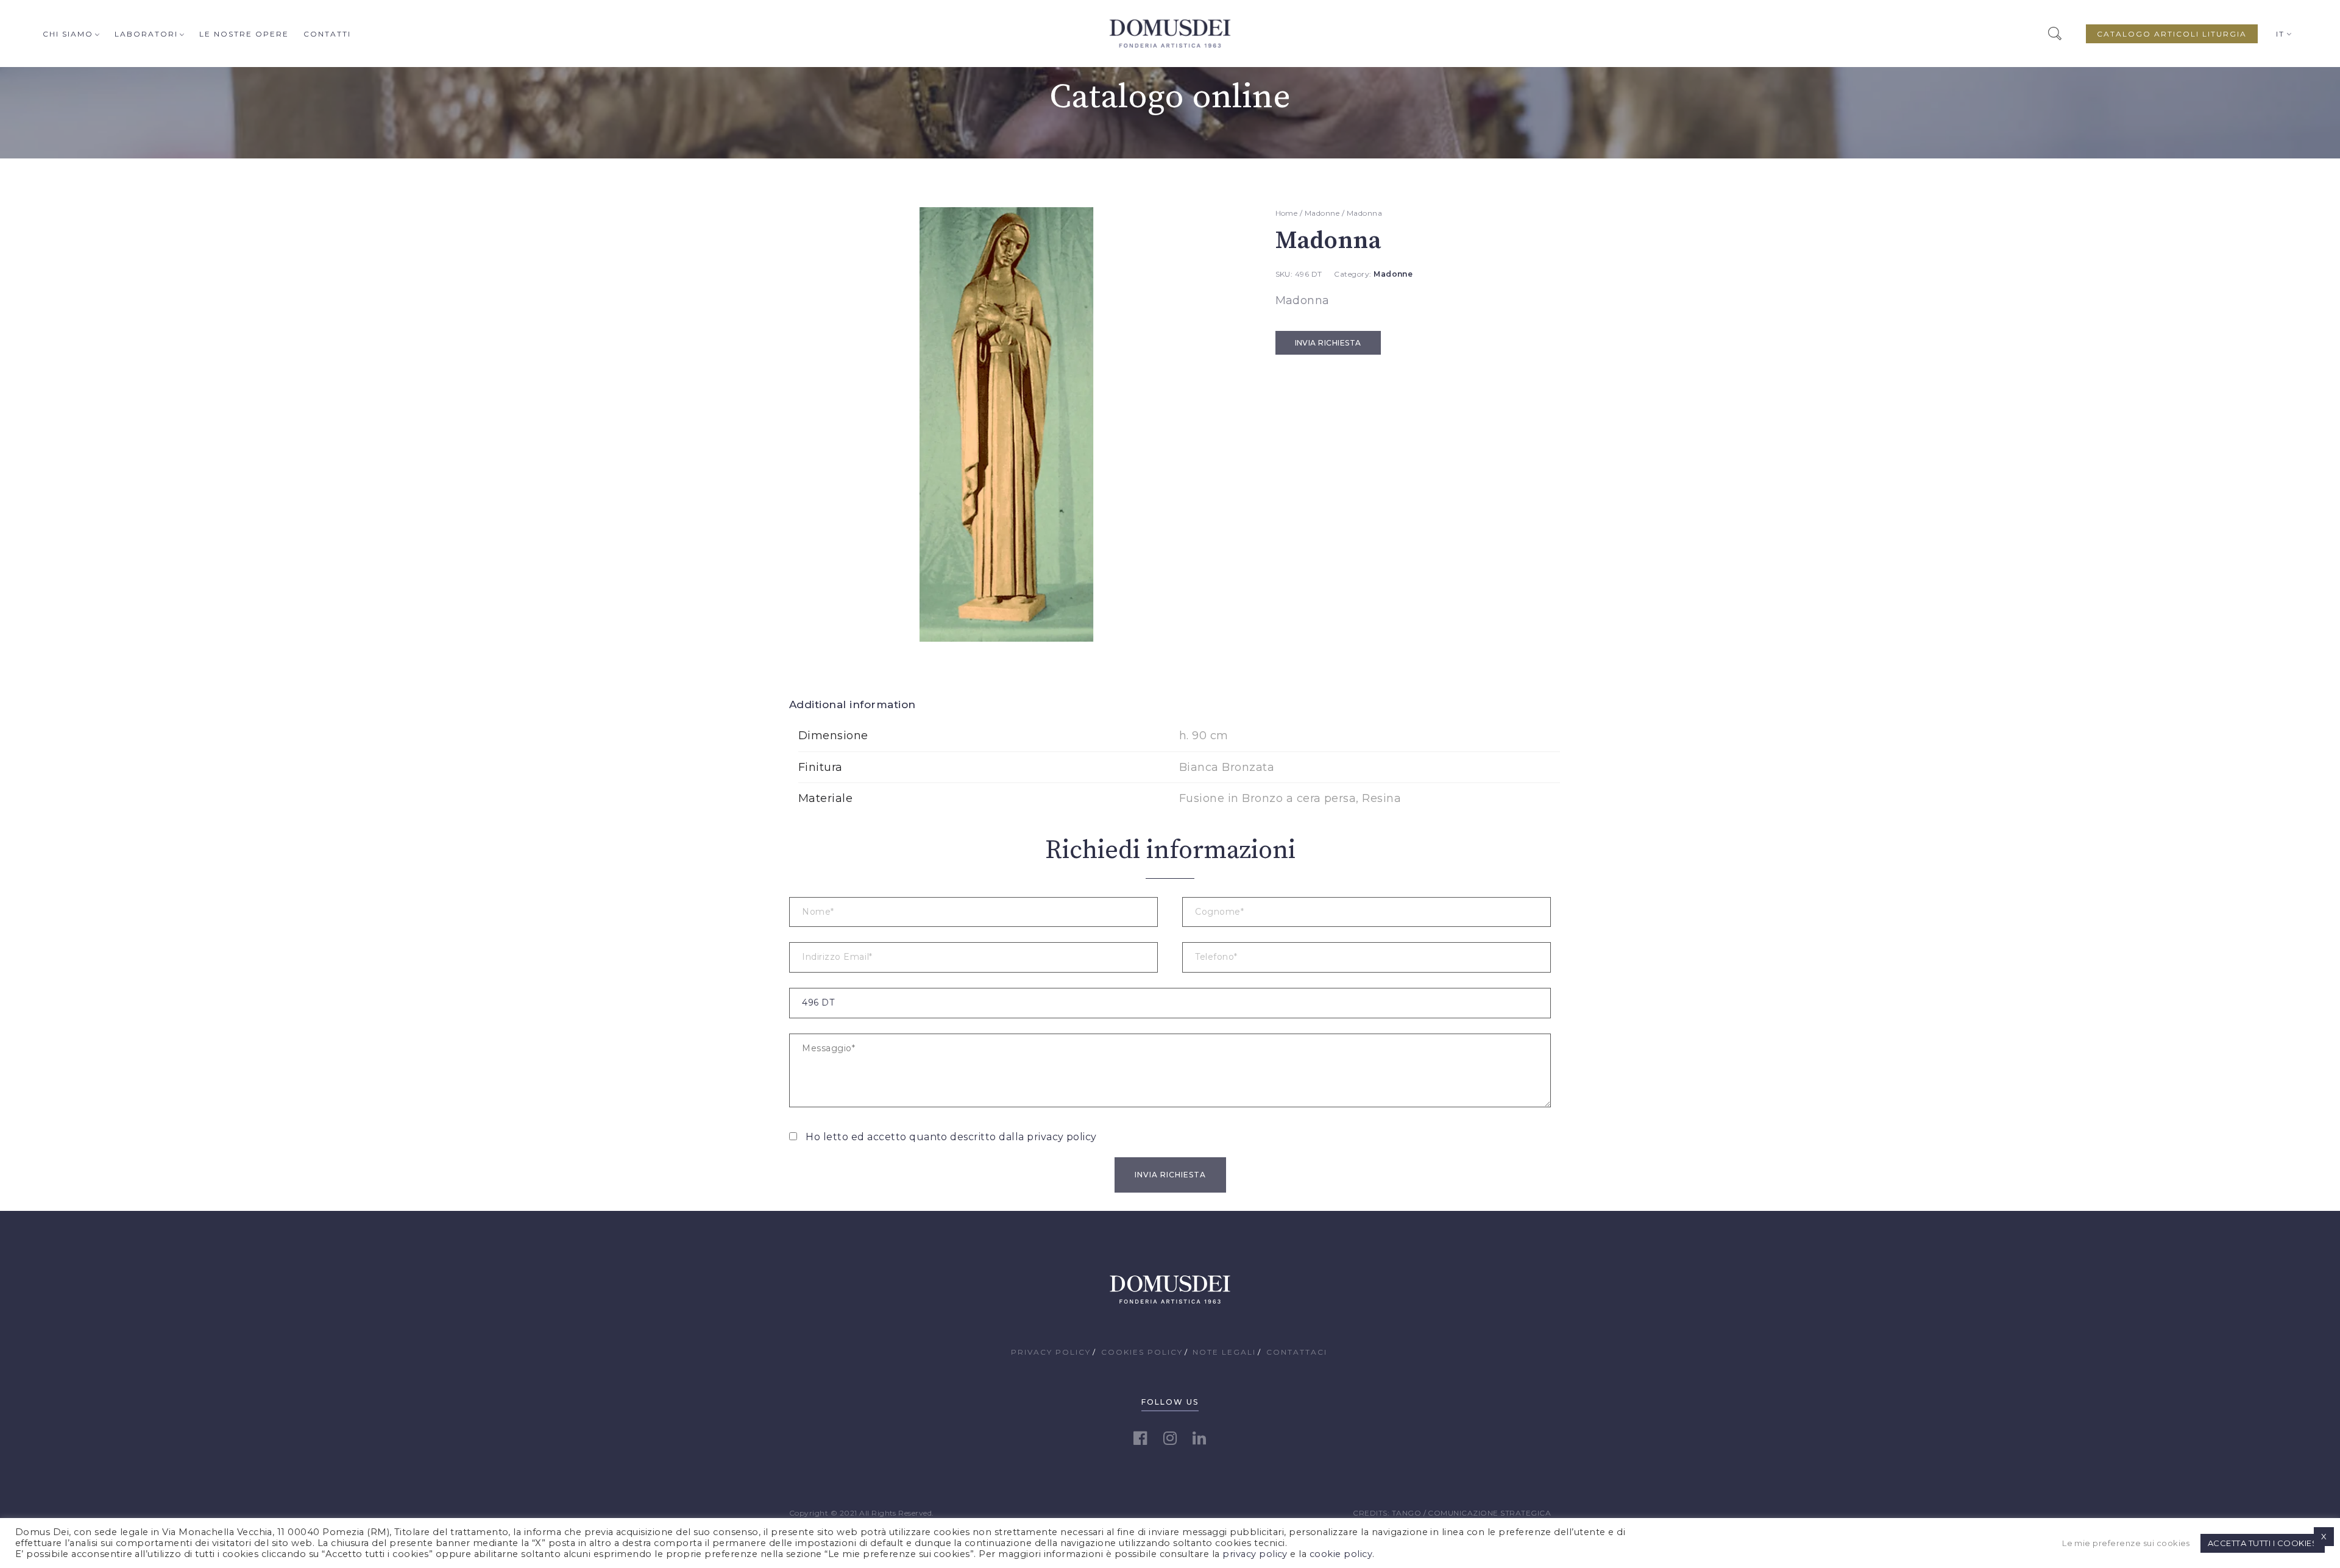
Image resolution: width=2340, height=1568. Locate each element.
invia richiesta (1328, 343)
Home (1287, 213)
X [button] (2324, 1536)
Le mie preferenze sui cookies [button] (2126, 1543)
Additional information (853, 704)
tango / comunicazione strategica (1471, 1513)
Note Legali (1224, 1352)
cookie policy (1341, 1554)
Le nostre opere (244, 34)
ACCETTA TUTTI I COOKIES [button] (2263, 1543)
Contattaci (1297, 1352)
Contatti (327, 34)
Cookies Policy (1142, 1352)
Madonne (1322, 213)
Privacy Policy (1051, 1352)
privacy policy (1062, 1137)
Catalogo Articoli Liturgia (2172, 34)
